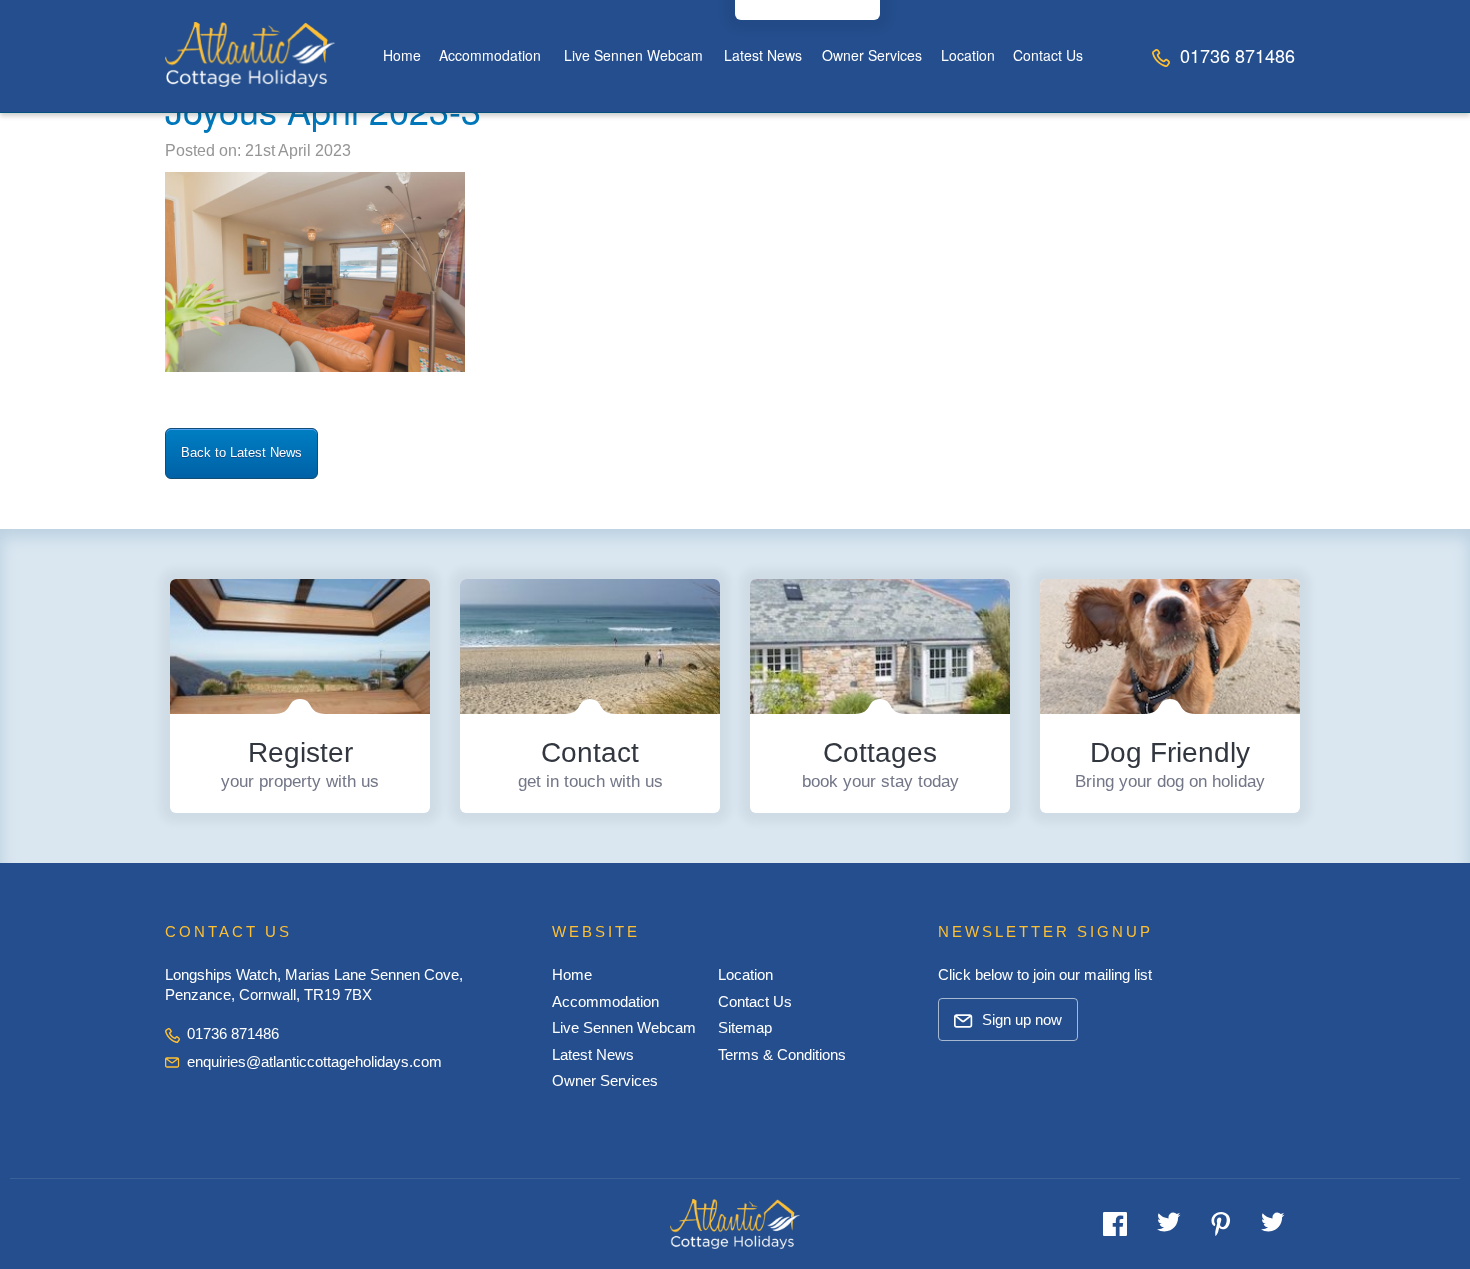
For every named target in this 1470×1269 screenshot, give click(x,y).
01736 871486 (1235, 55)
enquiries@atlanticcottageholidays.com (314, 1061)
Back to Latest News (241, 452)
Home (402, 55)
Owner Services (872, 55)
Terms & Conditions (782, 1054)
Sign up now (1020, 1019)
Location (968, 55)
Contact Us (1048, 55)
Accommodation (490, 55)
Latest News (763, 55)
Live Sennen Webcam (633, 55)
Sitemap (745, 1027)
